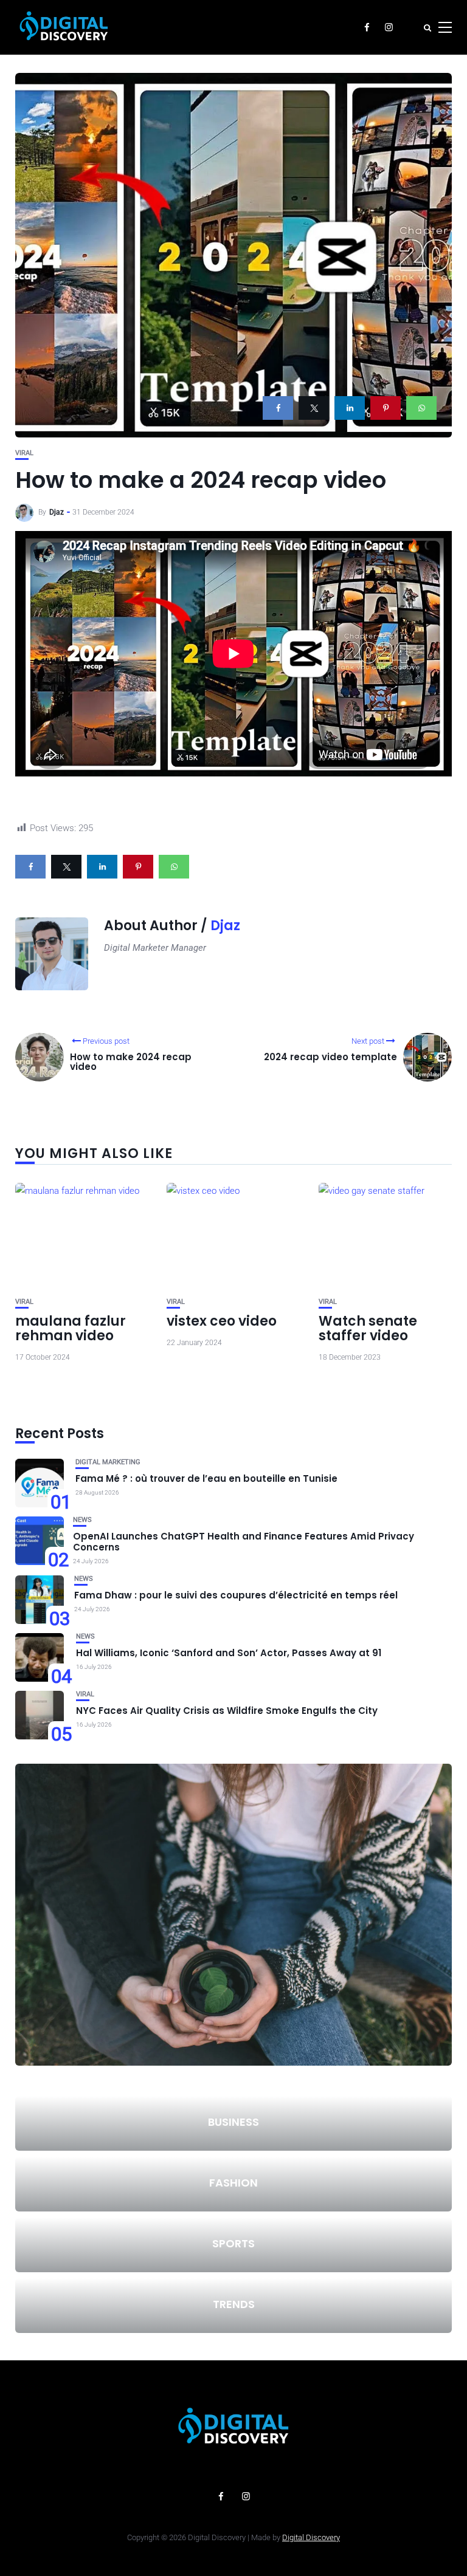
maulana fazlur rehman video (71, 1328)
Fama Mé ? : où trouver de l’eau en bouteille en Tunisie (206, 1478)
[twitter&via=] (314, 408)
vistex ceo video (222, 1321)
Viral (24, 453)
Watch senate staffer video (368, 1328)
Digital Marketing (108, 1462)
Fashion (233, 2183)
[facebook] (278, 408)
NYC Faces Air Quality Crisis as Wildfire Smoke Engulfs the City (227, 1711)
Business (233, 2122)
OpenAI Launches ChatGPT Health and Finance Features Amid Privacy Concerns (244, 1542)
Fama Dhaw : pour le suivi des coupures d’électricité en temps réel (236, 1595)
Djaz (57, 512)
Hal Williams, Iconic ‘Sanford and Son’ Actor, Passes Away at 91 (229, 1653)
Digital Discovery (311, 2537)
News (82, 1520)
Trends (234, 2304)
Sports (233, 2243)
